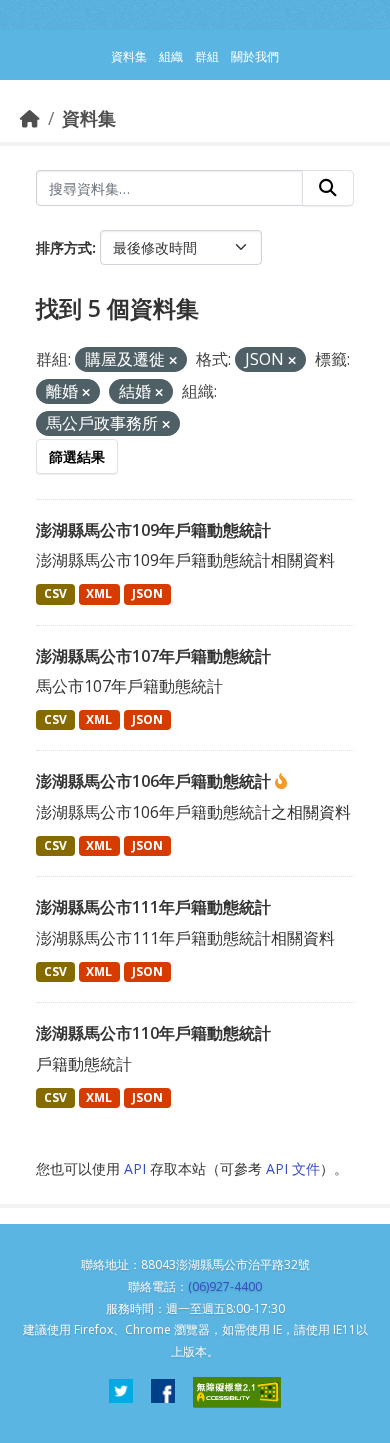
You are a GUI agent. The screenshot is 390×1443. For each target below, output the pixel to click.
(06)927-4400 (225, 1286)
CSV (55, 593)
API (135, 1168)
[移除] (173, 360)
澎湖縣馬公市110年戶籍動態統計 (153, 1033)
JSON (147, 593)
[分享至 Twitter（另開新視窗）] (121, 1392)
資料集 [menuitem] (129, 56)
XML (99, 593)
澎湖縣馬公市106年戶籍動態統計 (155, 781)
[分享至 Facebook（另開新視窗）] (163, 1392)
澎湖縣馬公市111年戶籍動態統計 (153, 907)
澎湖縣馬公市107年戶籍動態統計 (153, 656)
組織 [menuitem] (171, 56)
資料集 (89, 118)
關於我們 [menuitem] (255, 56)
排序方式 (64, 247)
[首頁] (30, 118)
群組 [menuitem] (207, 56)
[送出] (328, 188)
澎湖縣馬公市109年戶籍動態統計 (153, 530)
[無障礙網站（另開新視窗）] (237, 1392)
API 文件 (293, 1168)
